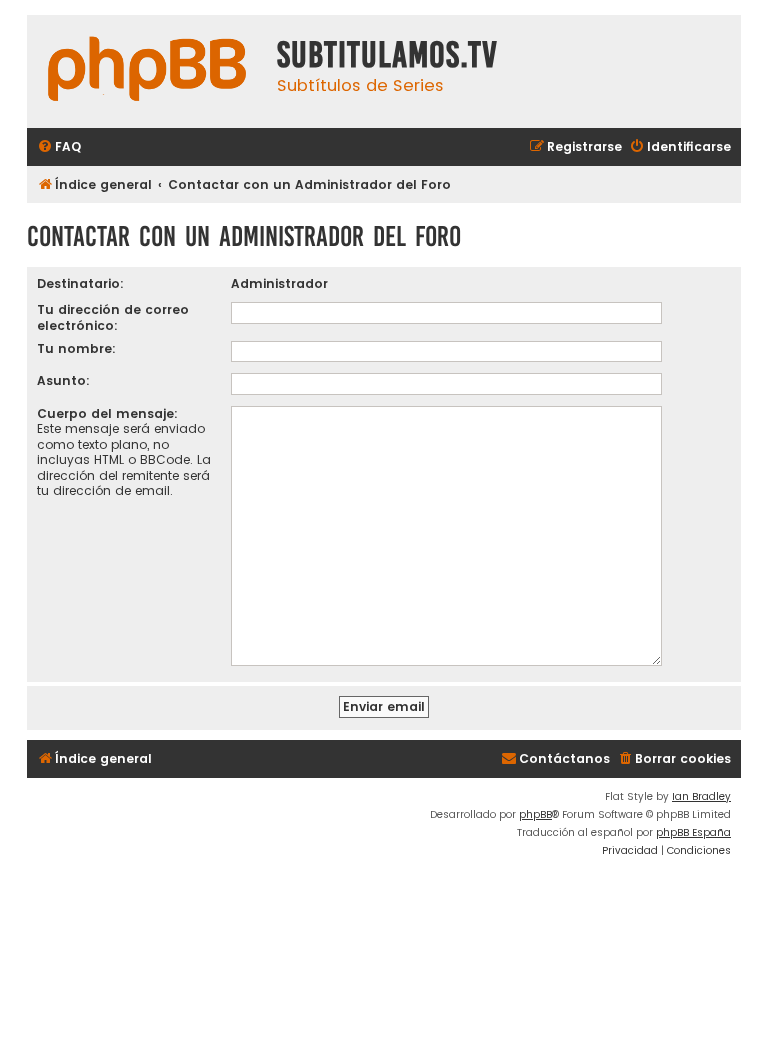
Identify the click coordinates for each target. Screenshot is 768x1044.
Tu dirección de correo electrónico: (113, 317)
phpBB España (693, 832)
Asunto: (63, 380)
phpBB (535, 814)
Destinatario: (80, 283)
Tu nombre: (76, 348)
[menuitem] (59, 147)
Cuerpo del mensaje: (107, 413)
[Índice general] (147, 71)
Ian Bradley (701, 796)
